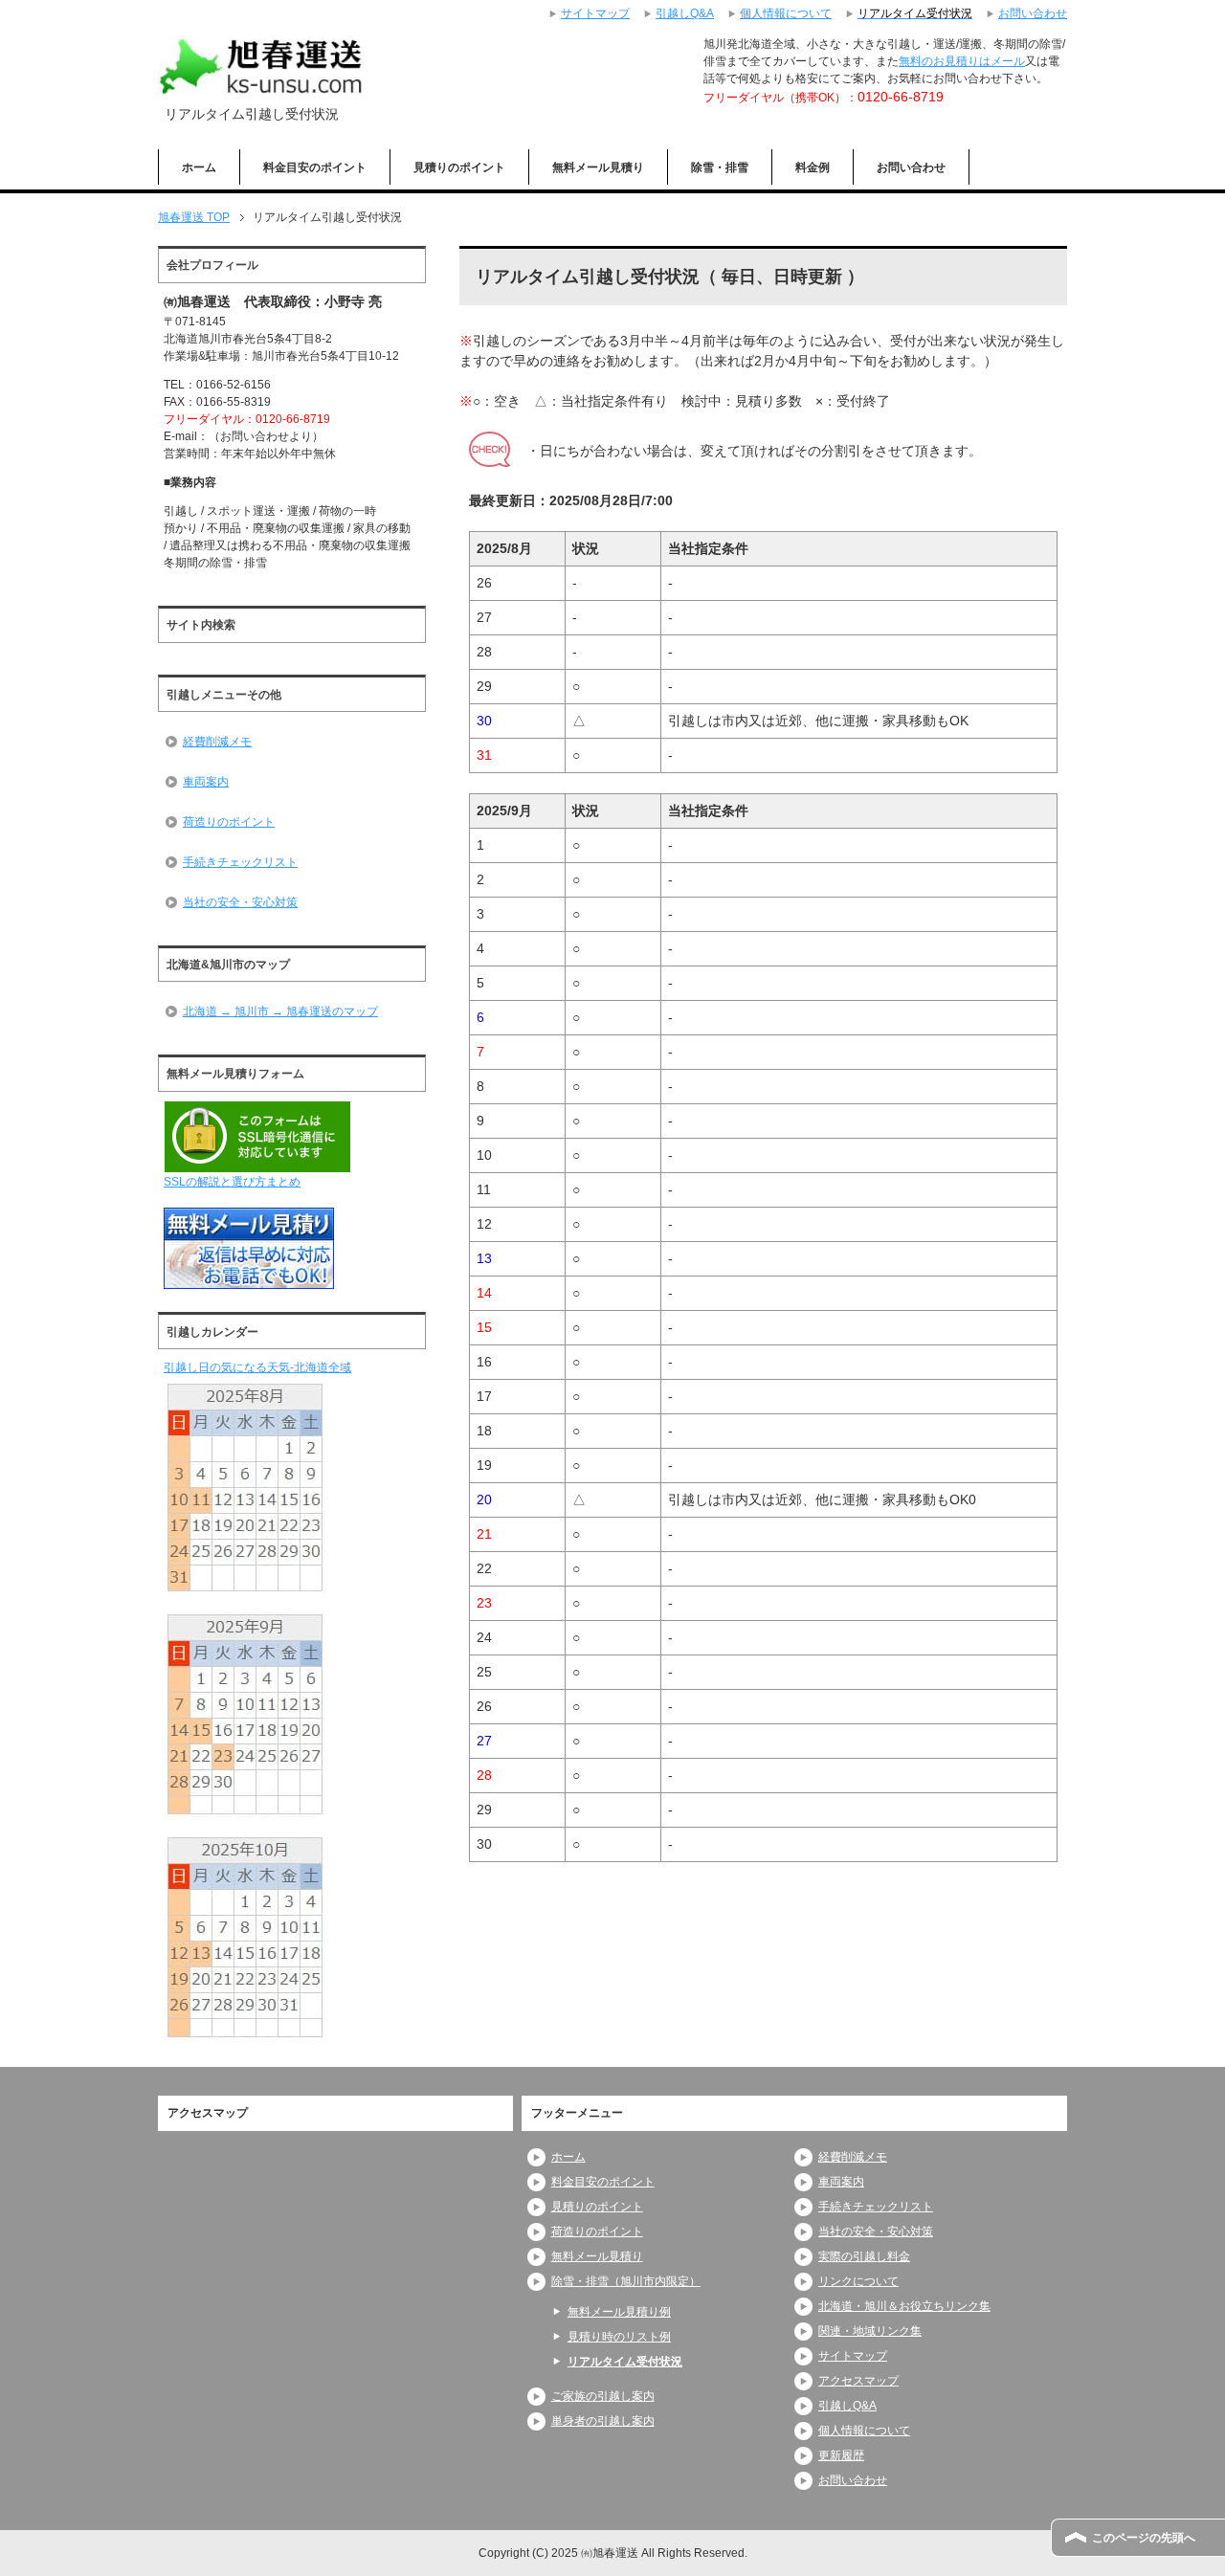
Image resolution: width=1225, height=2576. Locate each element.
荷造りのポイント (229, 822)
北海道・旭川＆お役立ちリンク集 (904, 2306)
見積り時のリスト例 (619, 2337)
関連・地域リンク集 (870, 2331)
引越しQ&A (847, 2406)
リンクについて (858, 2281)
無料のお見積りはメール (962, 61)
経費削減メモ (217, 742)
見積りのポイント (459, 167)
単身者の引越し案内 (603, 2421)
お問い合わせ (911, 167)
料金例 (813, 167)
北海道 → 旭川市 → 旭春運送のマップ (280, 1011)
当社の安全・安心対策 (240, 902)
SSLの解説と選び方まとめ (232, 1182)
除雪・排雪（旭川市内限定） (626, 2281)
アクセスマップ (858, 2381)
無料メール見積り (598, 167)
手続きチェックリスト (240, 862)
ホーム (199, 167)
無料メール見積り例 (619, 2312)
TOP (194, 217)
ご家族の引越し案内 (603, 2396)
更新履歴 (841, 2455)
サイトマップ (853, 2356)
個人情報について (864, 2431)
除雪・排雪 (720, 167)
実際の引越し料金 (864, 2256)
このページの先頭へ (1144, 2538)
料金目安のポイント (315, 167)
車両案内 (206, 782)
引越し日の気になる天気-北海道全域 (257, 1367)
